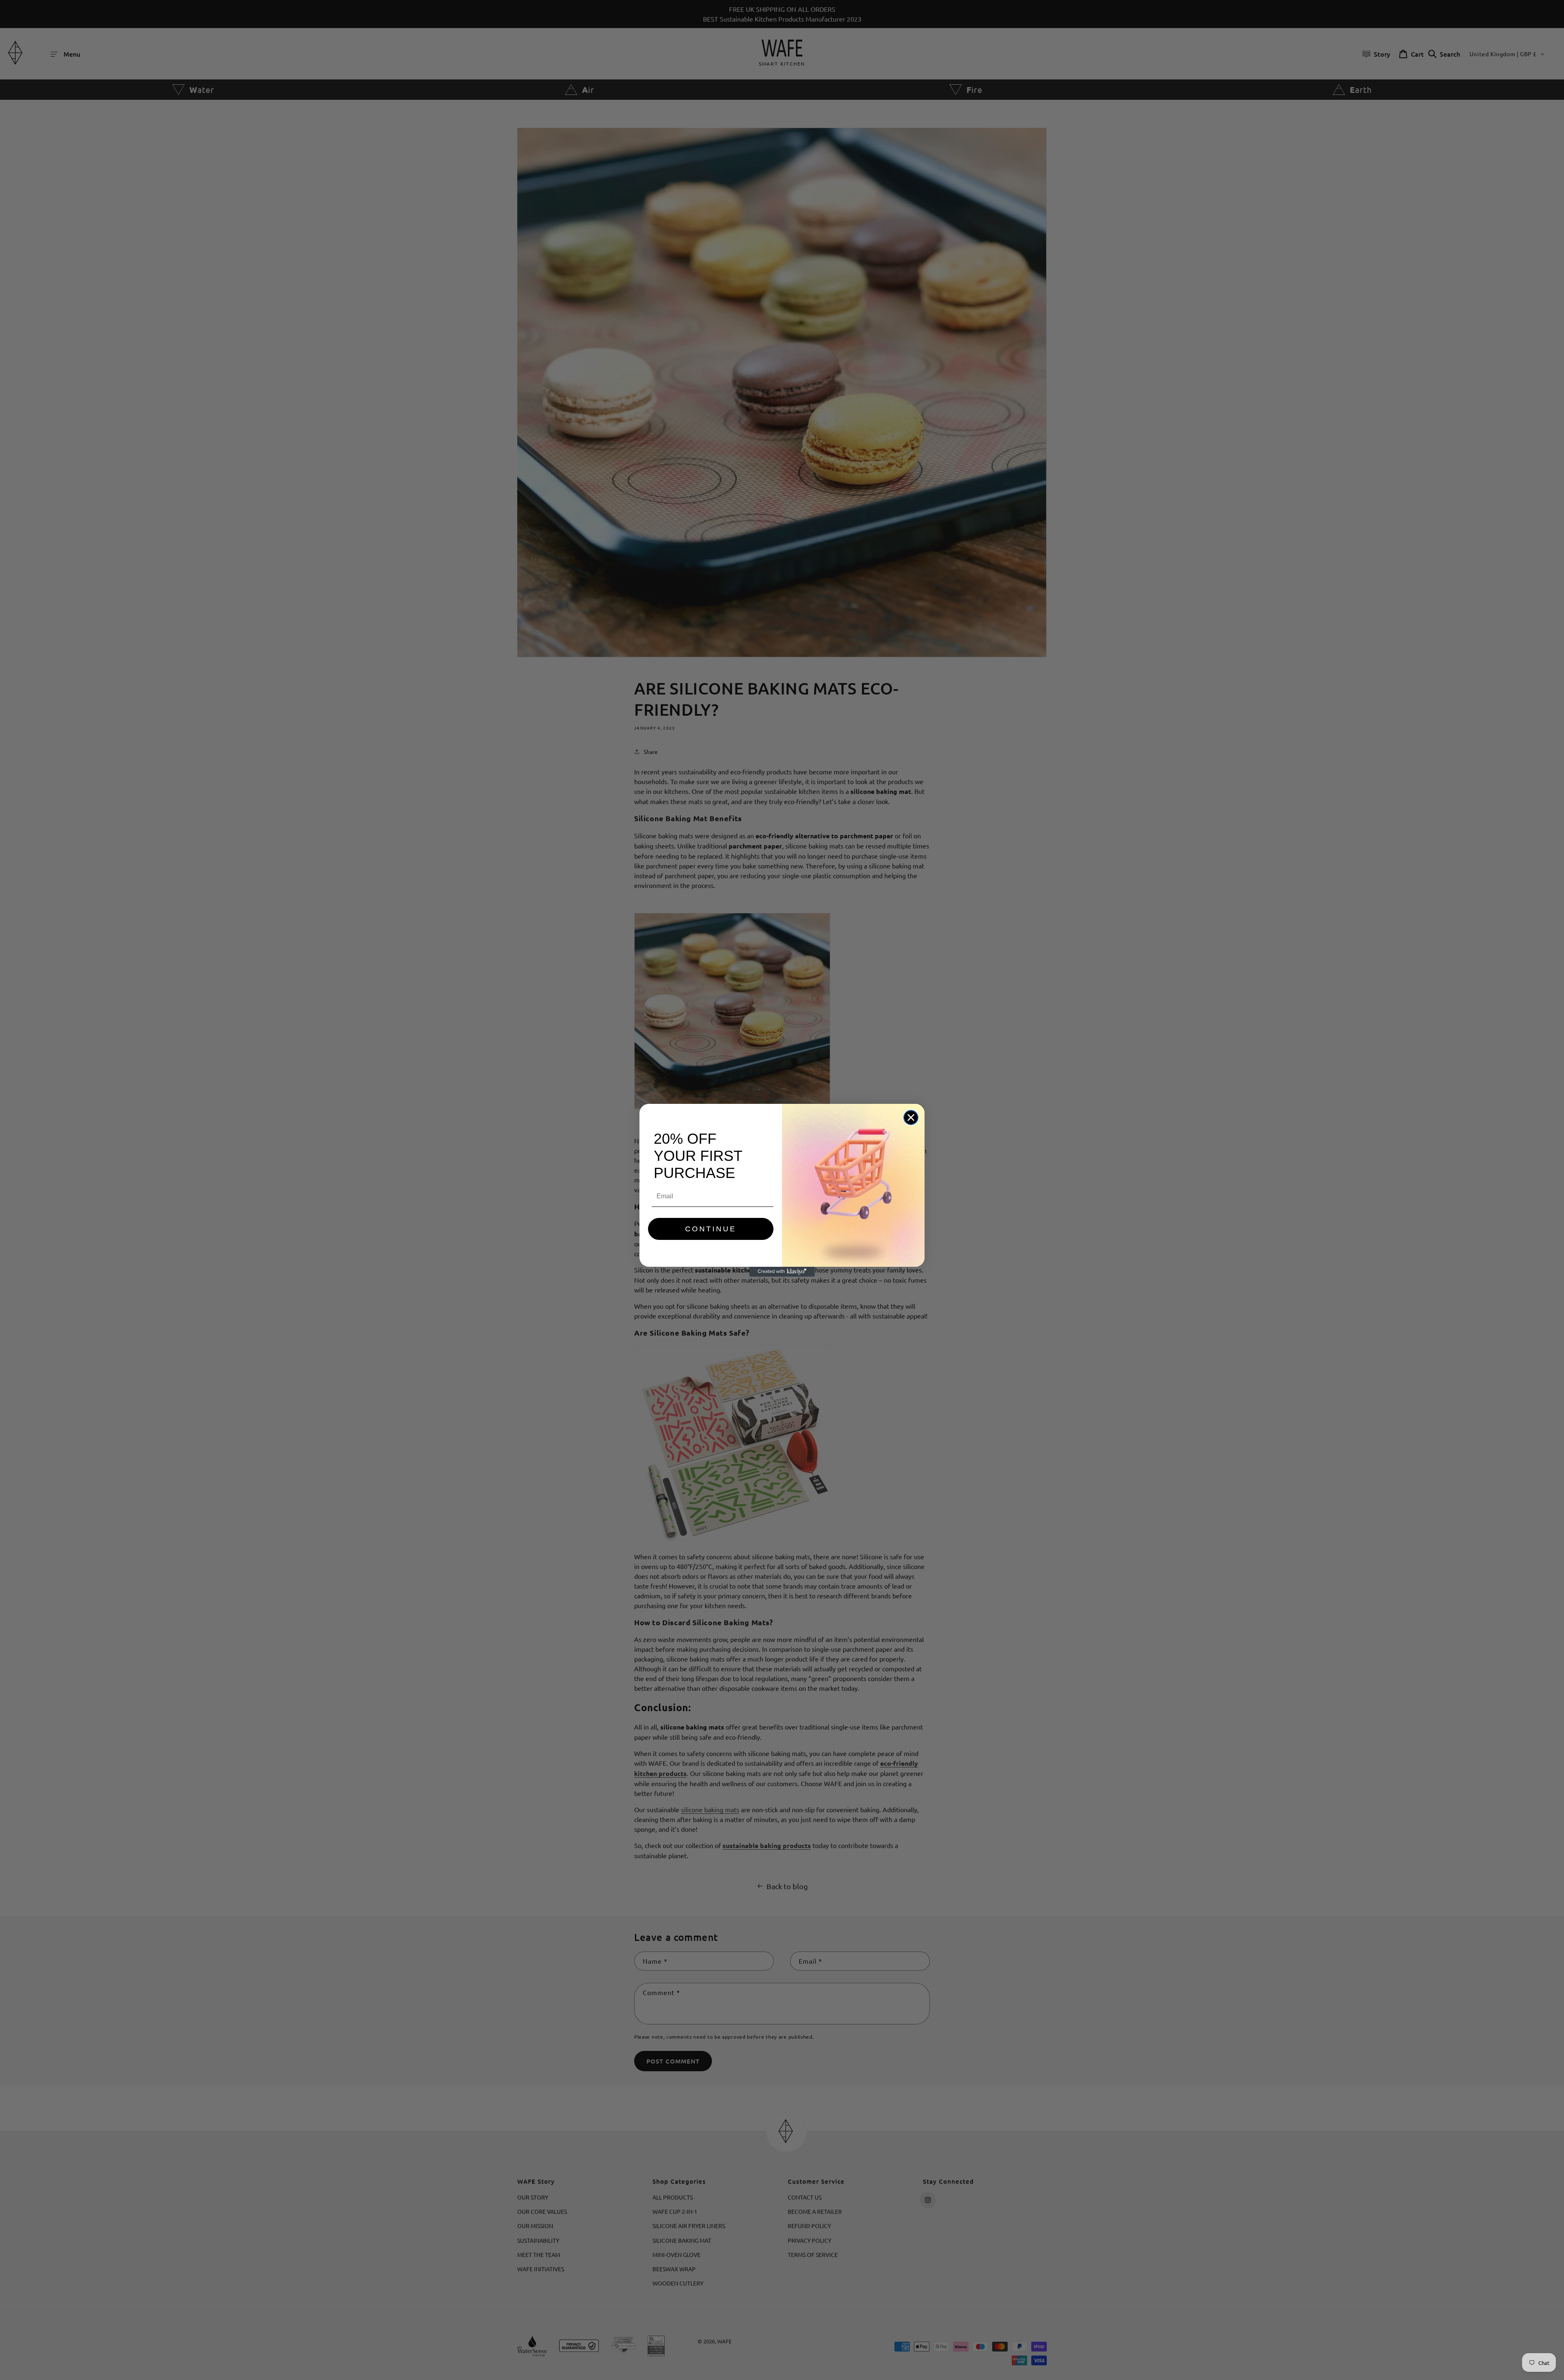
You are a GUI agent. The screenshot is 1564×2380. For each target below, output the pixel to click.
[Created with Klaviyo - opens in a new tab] (782, 1272)
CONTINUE (711, 1229)
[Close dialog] (911, 1117)
